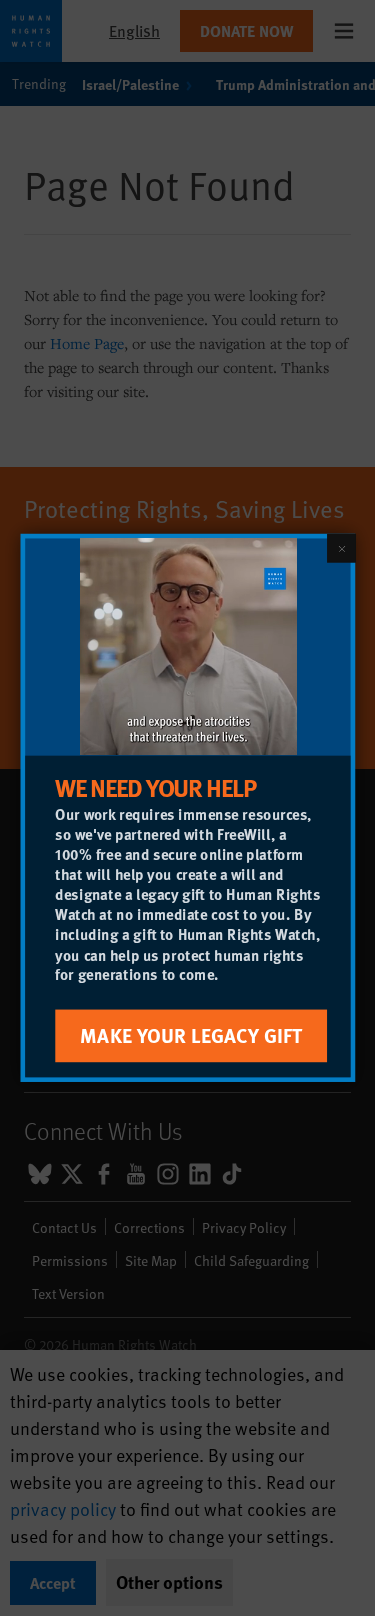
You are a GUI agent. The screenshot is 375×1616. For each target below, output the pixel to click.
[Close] (341, 548)
